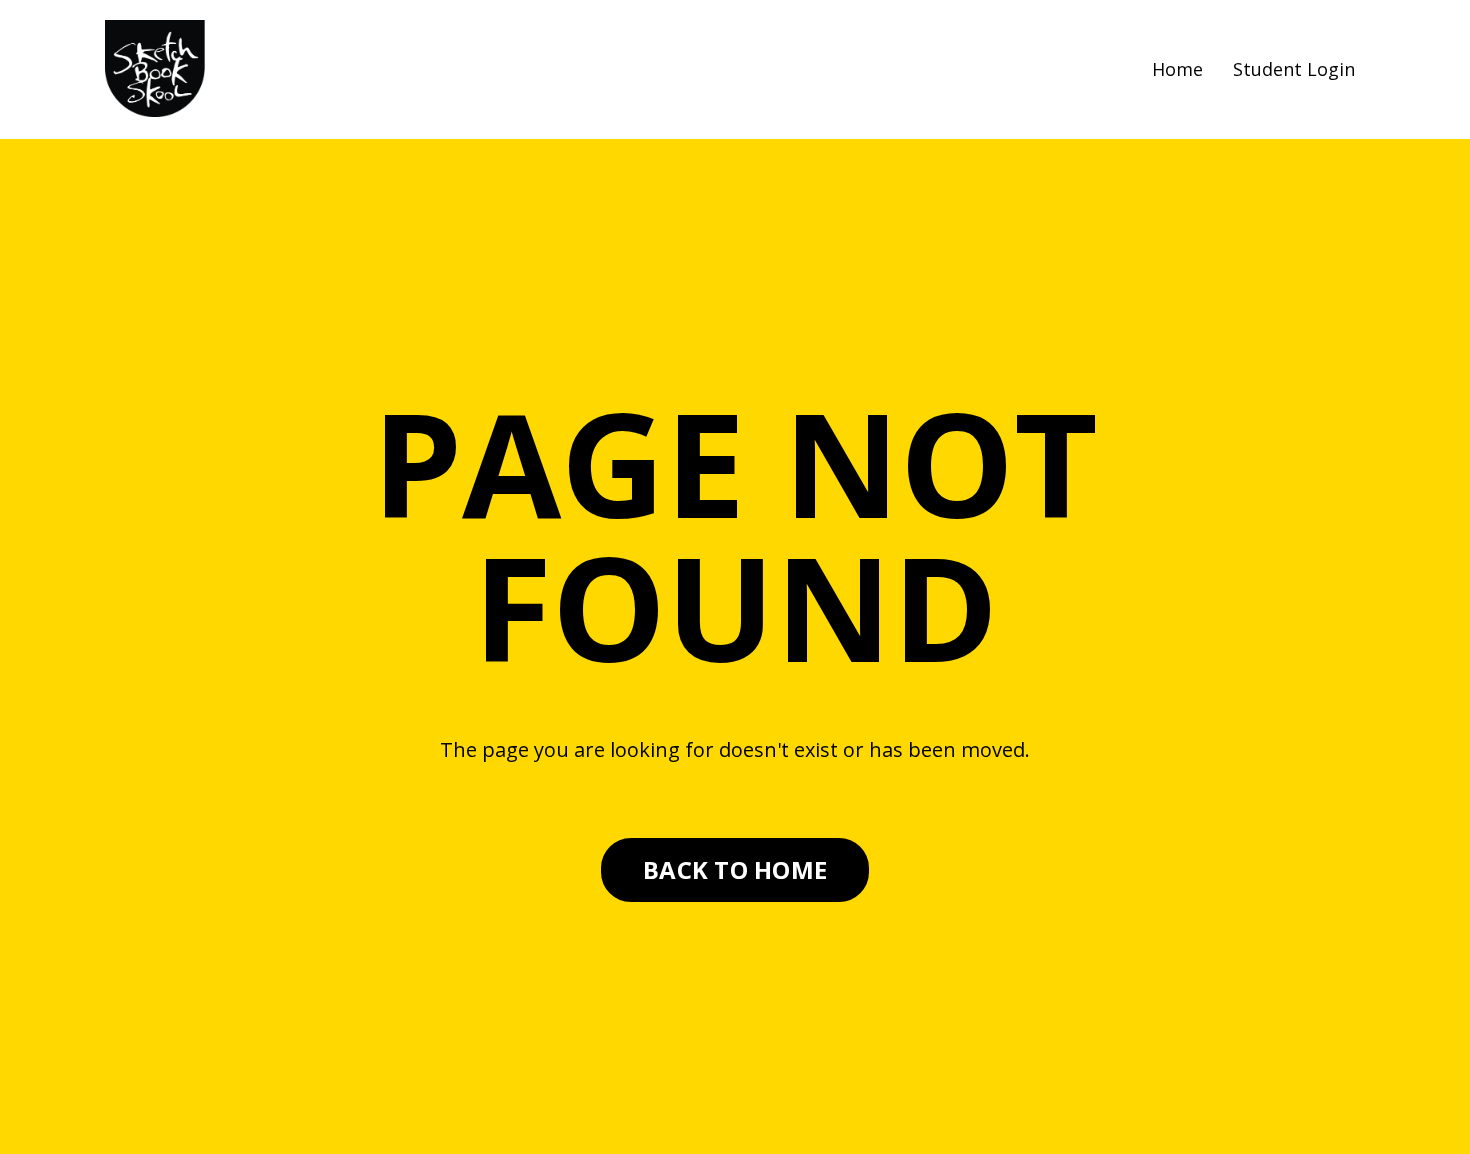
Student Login (1294, 69)
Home (1177, 69)
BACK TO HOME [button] (735, 869)
